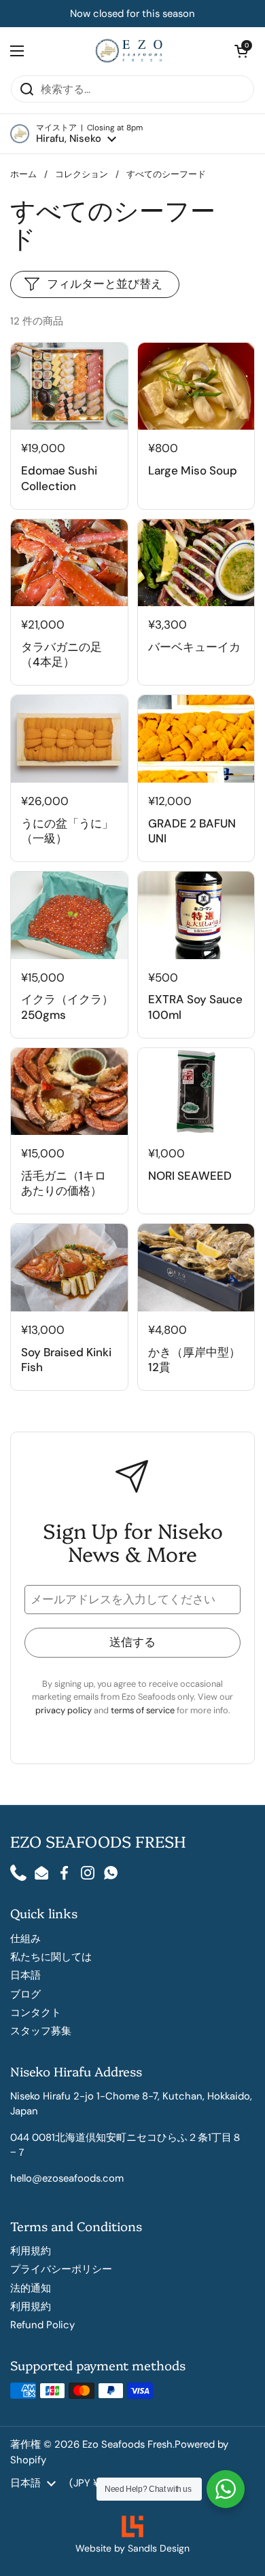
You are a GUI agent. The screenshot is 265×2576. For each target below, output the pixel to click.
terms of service (144, 1710)
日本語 (25, 1975)
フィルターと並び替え (105, 284)
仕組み (25, 1939)
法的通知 (31, 2288)
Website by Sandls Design (132, 2548)
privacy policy (65, 1710)
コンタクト (36, 2013)
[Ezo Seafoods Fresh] (129, 51)
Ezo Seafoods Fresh (127, 2444)
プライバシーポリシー (61, 2269)
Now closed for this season (132, 14)
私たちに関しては (51, 1957)
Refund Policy (42, 2325)
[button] (76, 134)
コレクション (82, 174)
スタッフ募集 (41, 2031)
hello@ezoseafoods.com (67, 2178)
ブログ (25, 1994)
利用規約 (31, 2251)
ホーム (23, 174)
